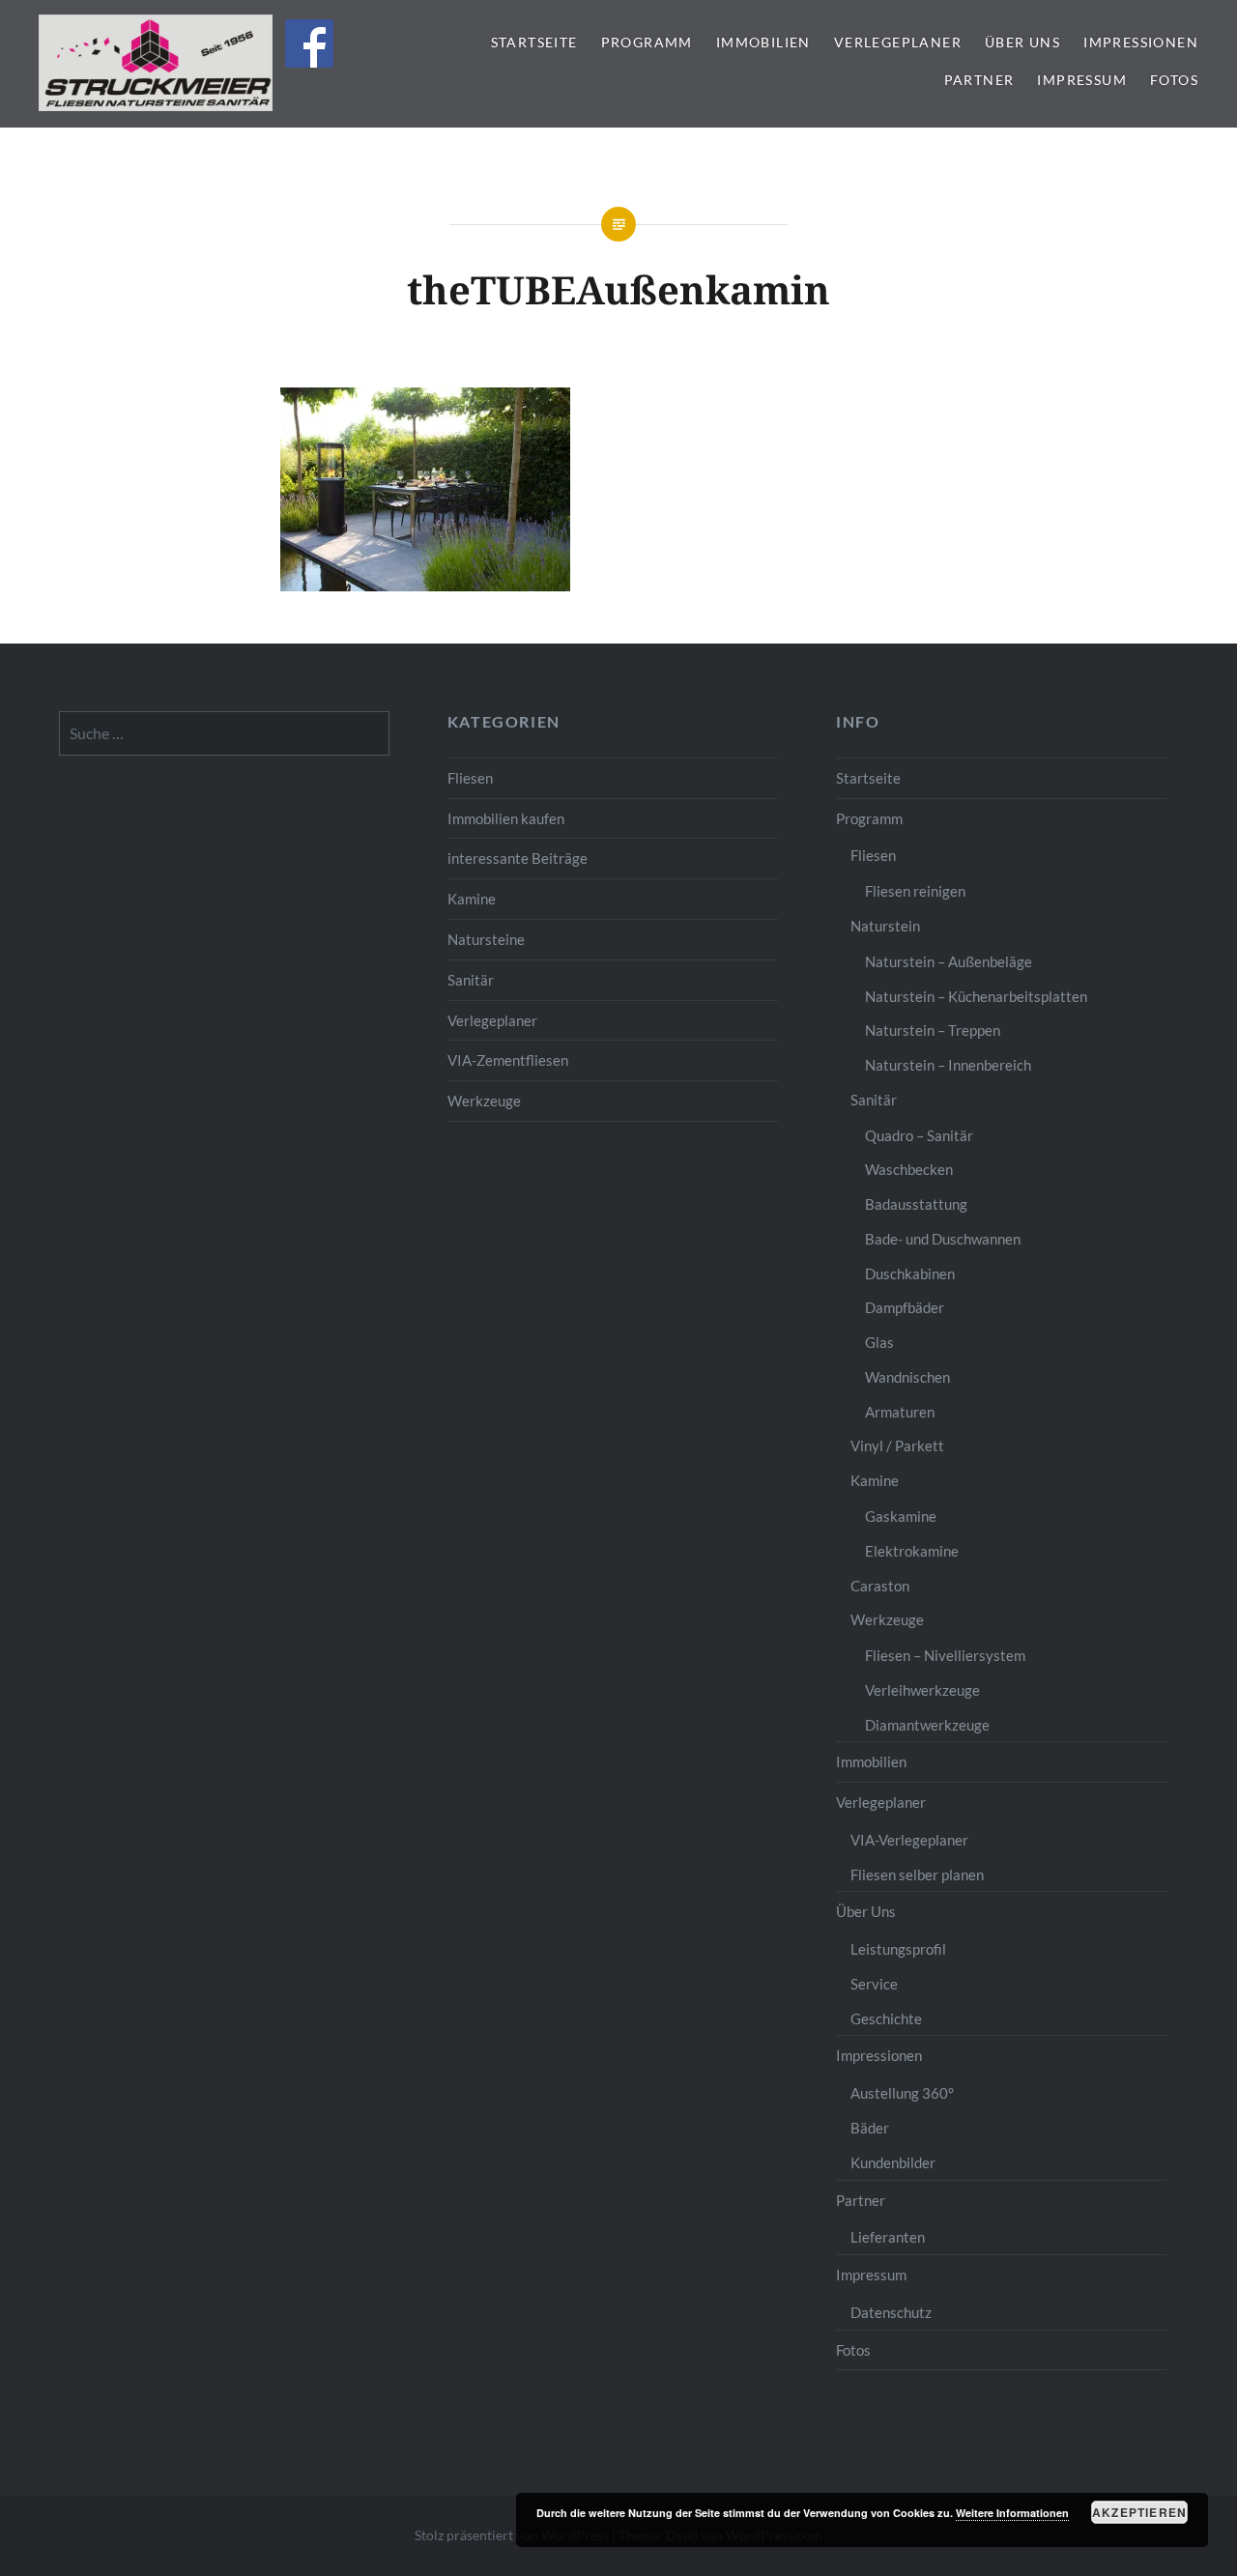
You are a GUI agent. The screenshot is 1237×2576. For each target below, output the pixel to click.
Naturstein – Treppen (933, 1030)
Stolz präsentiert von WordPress (512, 2535)
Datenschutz (891, 2312)
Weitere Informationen (1012, 2513)
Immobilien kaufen (506, 818)
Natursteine (486, 939)
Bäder (870, 2128)
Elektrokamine (912, 1551)
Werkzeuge (484, 1101)
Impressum (1082, 80)
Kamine (472, 899)
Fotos (1174, 80)
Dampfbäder (905, 1307)
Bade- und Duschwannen (943, 1239)
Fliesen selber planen (917, 1875)
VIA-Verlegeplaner (909, 1840)
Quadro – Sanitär (919, 1135)
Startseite (534, 42)
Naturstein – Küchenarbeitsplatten (976, 996)
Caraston (880, 1586)
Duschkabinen (910, 1274)
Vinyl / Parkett (897, 1445)
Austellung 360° (902, 2093)
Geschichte (886, 2018)
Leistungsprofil (898, 1949)
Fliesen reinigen (915, 891)
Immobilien (763, 42)
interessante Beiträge (518, 858)
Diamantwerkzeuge (927, 1725)
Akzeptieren (1139, 2512)
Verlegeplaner (898, 42)
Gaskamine (901, 1516)
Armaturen (900, 1412)
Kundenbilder (893, 2162)
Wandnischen (907, 1377)
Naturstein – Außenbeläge (949, 961)
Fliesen (470, 778)
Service (874, 1984)
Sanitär (471, 980)
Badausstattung (916, 1204)
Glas (879, 1342)
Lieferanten (888, 2237)
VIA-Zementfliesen (508, 1060)
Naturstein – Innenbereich (948, 1065)
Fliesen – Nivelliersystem (945, 1655)
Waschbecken (909, 1169)
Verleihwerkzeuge (922, 1690)
